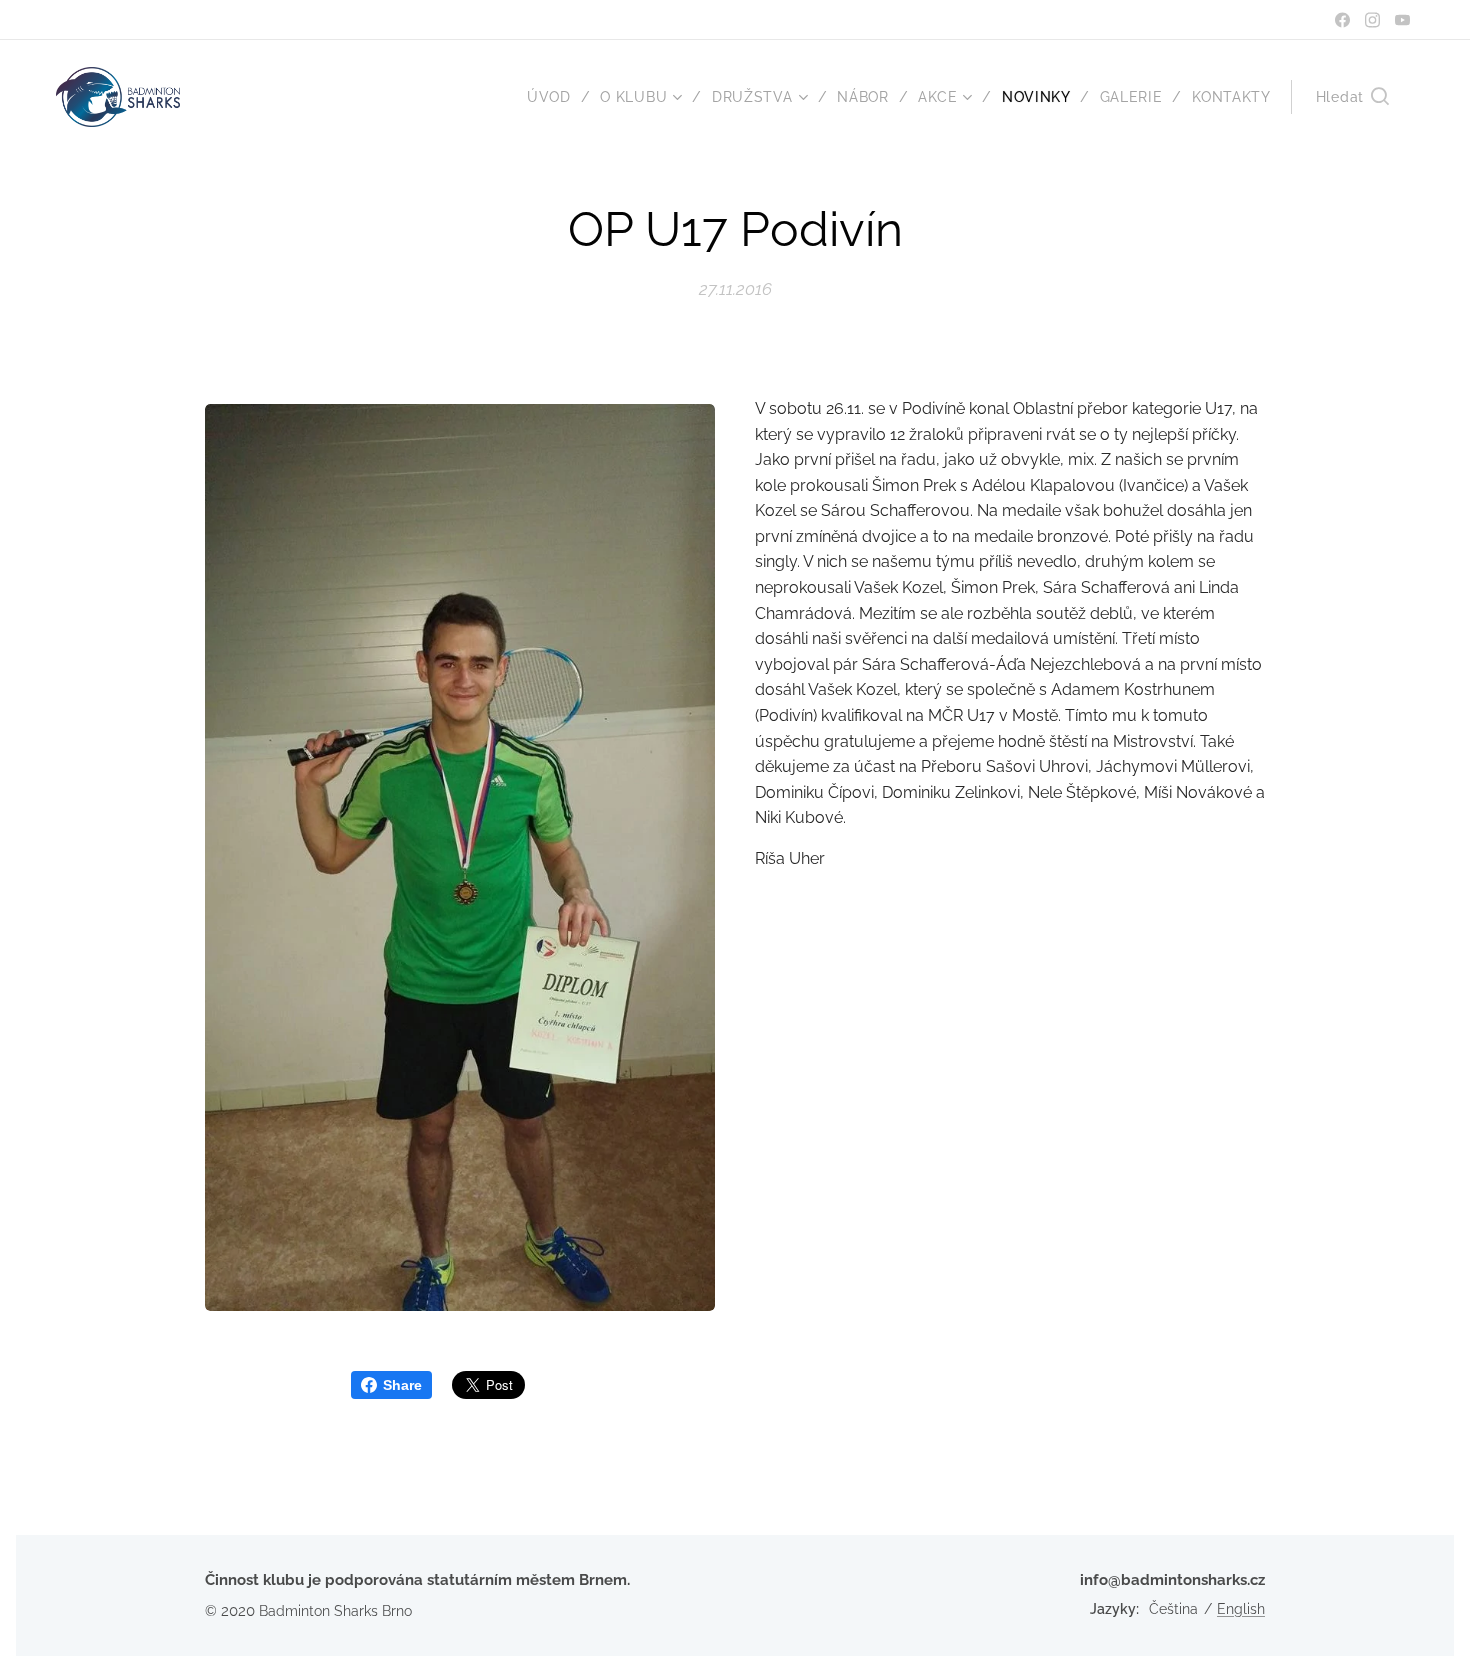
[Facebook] (1342, 20)
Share (402, 1385)
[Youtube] (1402, 20)
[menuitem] (556, 97)
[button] (1352, 97)
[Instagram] (1372, 20)
